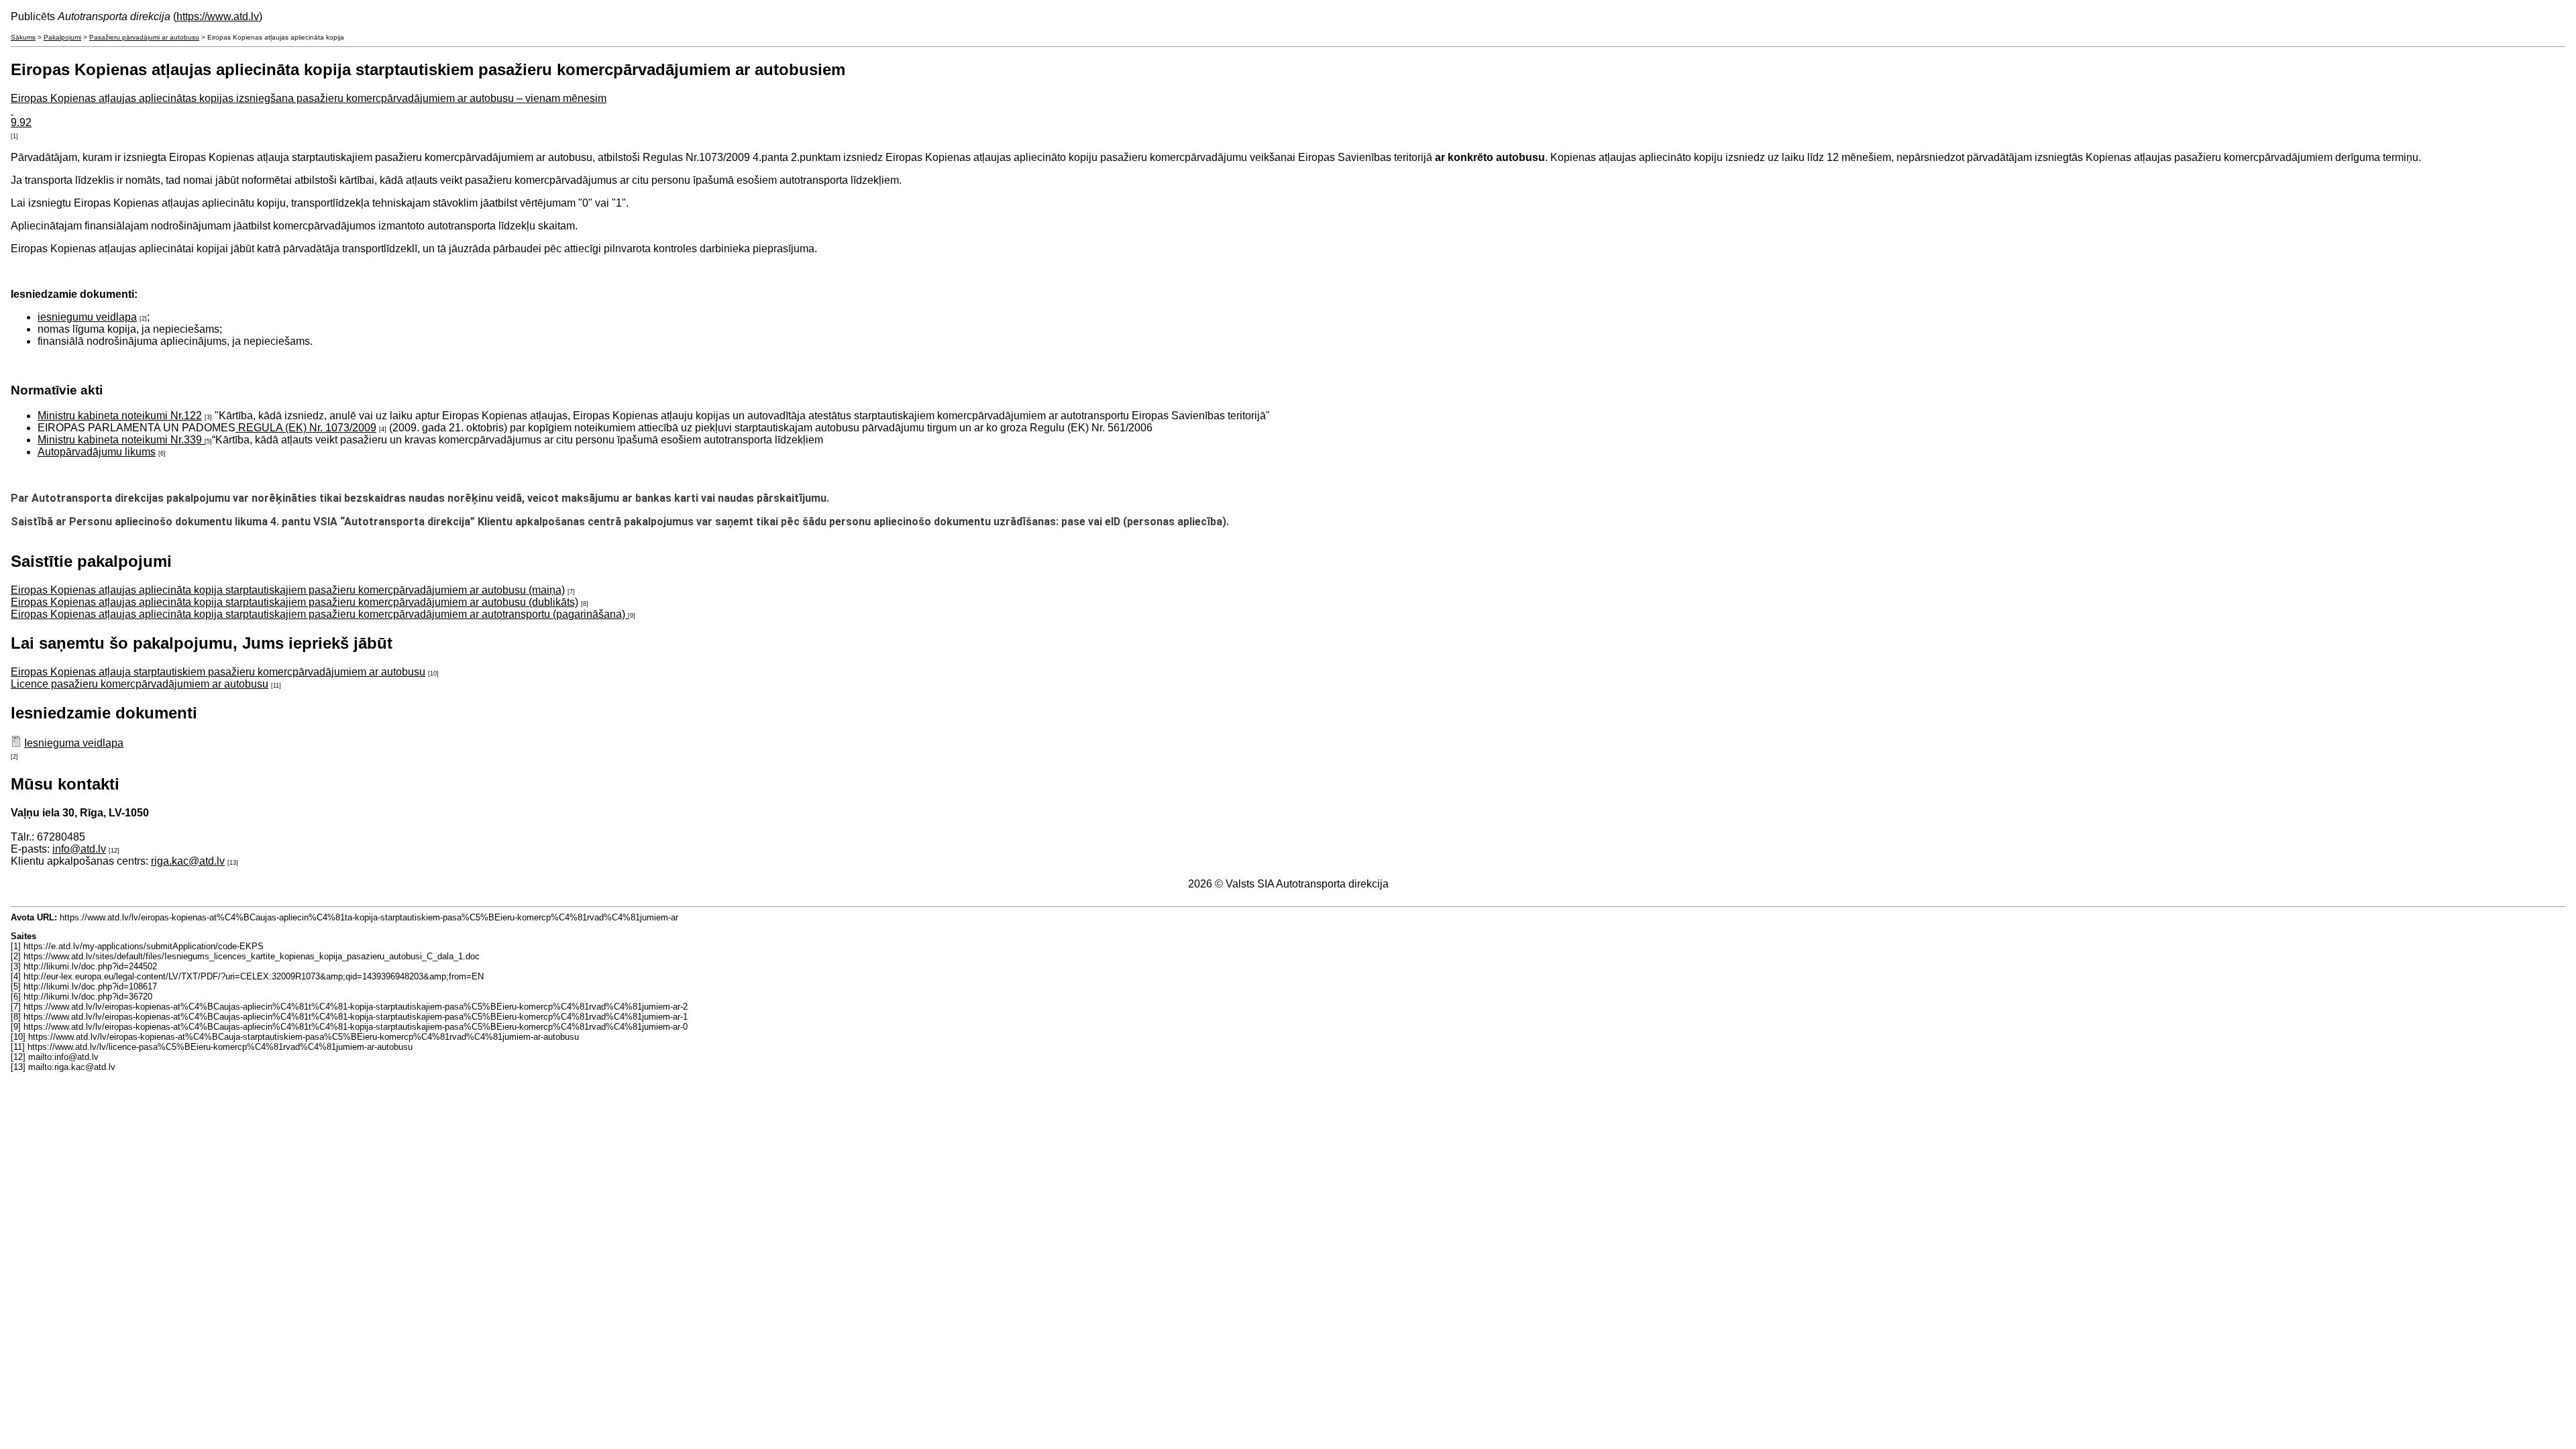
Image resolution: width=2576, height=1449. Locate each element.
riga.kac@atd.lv (188, 861)
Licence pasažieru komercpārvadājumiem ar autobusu (140, 684)
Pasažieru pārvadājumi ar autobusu (144, 37)
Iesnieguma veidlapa (74, 743)
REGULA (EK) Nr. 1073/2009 (306, 428)
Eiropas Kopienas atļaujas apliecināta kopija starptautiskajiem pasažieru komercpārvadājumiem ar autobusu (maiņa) (288, 590)
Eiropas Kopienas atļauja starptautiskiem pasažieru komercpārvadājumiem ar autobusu (218, 672)
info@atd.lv (79, 849)
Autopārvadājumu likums (97, 452)
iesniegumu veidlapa (87, 317)
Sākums (23, 37)
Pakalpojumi (62, 37)
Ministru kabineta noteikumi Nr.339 (121, 440)
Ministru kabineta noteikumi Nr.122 (120, 416)
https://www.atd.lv (218, 16)
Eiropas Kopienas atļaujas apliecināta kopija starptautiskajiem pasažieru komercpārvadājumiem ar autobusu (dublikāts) (294, 602)
